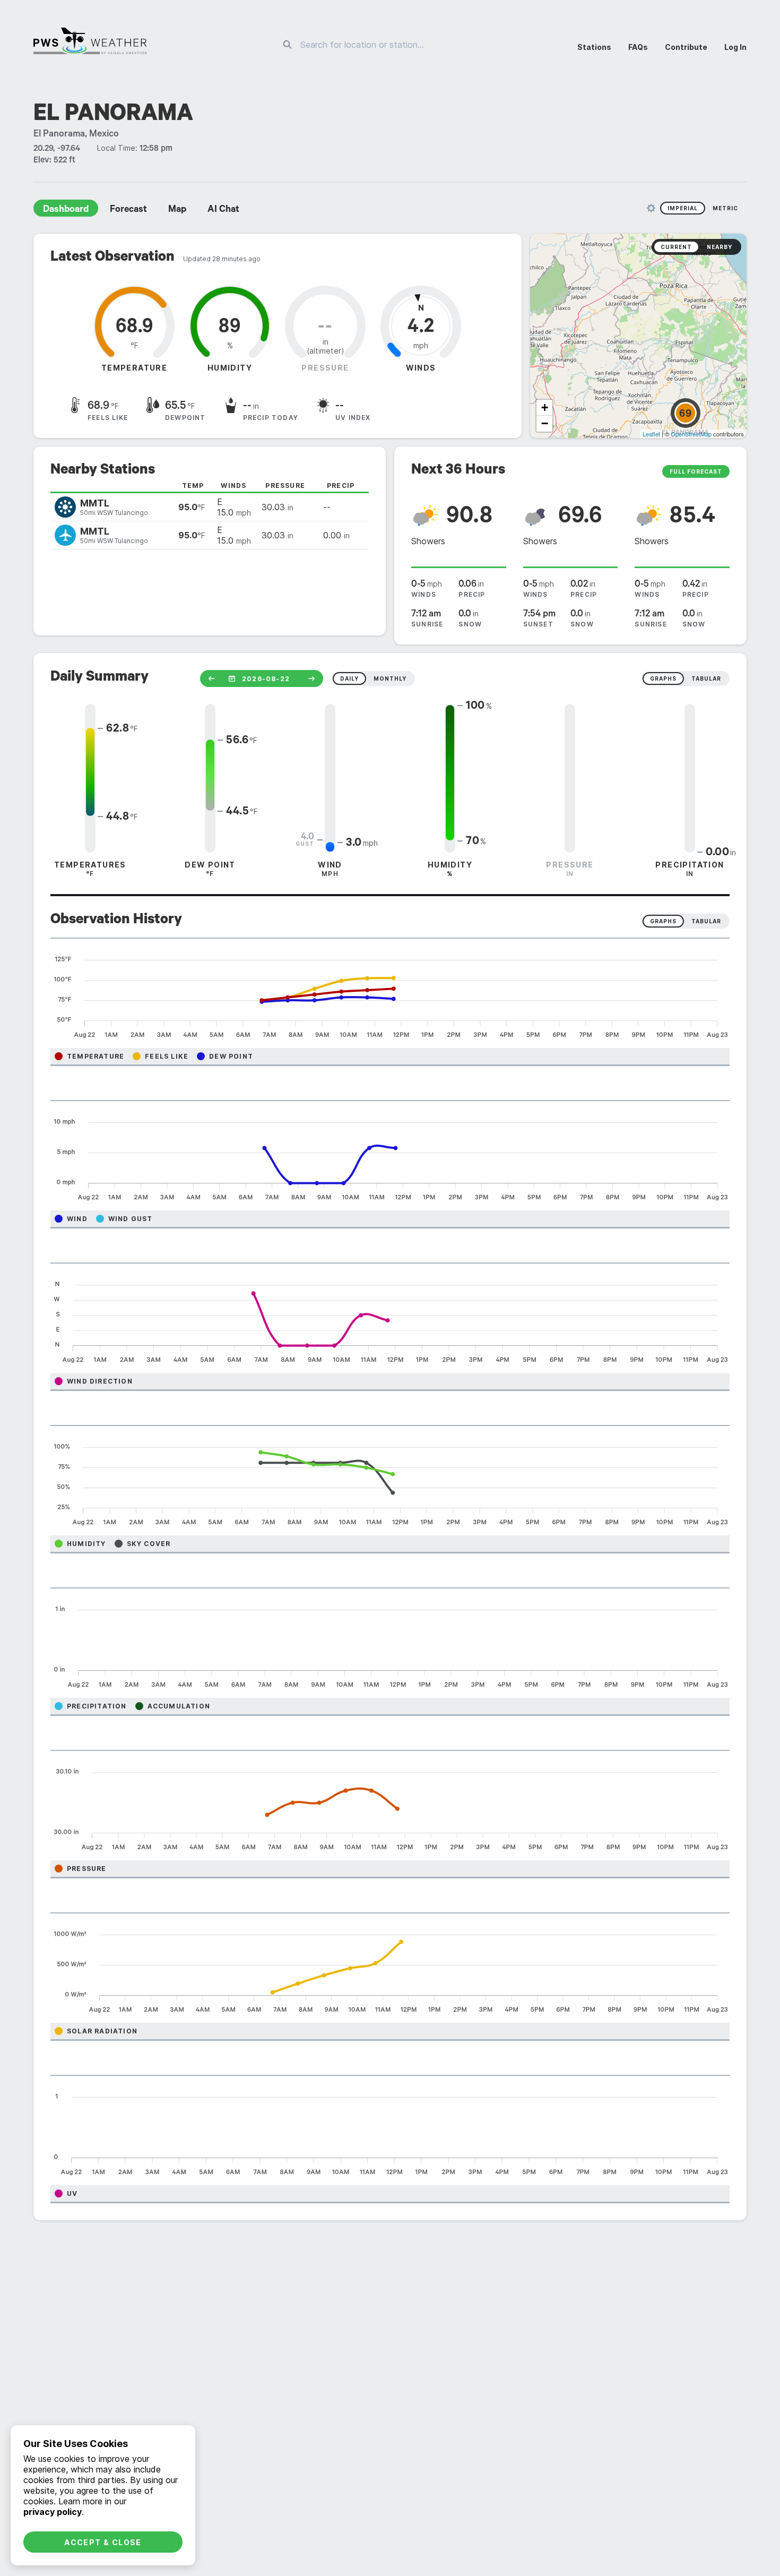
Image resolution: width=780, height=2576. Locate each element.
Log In (735, 47)
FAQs (638, 47)
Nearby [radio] (720, 247)
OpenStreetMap (691, 434)
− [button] (545, 423)
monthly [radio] (390, 679)
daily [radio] (349, 679)
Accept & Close (103, 2542)
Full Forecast (696, 471)
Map (177, 210)
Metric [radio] (725, 208)
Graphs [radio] (663, 921)
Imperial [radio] (683, 208)
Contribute (686, 47)
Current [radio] (676, 247)
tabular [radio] (706, 679)
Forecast (128, 210)
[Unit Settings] (651, 208)
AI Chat (223, 210)
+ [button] (545, 407)
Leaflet (651, 434)
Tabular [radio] (706, 921)
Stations (594, 47)
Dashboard (66, 210)
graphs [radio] (663, 679)
